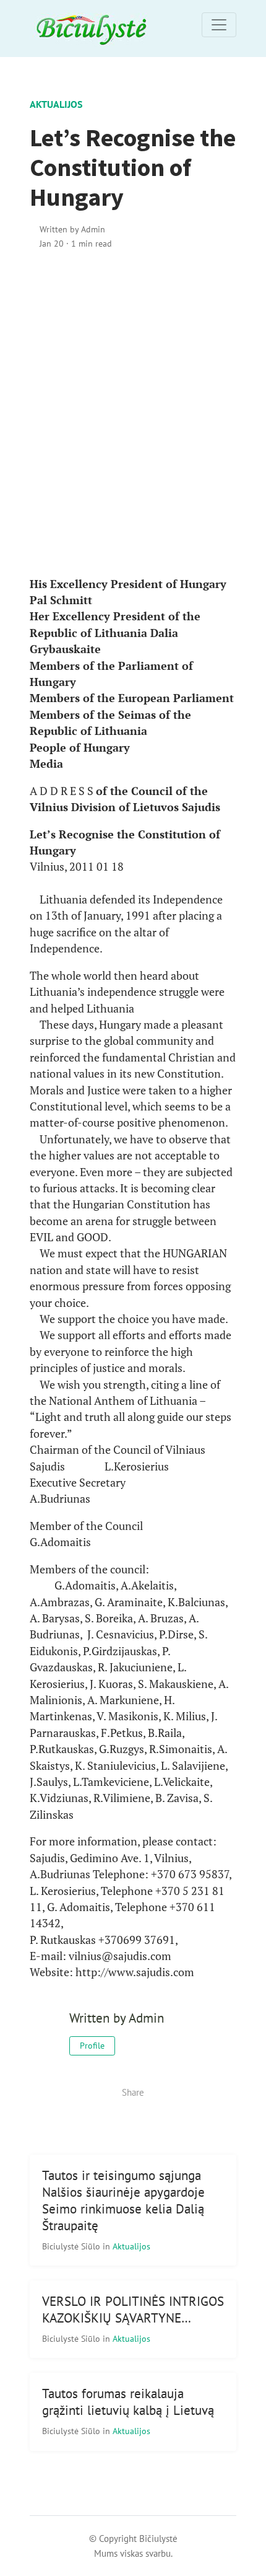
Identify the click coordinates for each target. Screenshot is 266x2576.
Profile (92, 2046)
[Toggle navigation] (219, 25)
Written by (72, 229)
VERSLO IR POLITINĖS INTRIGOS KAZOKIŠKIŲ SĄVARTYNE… (133, 2310)
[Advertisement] (133, 413)
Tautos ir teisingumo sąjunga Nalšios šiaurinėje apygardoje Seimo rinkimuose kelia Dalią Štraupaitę (123, 2200)
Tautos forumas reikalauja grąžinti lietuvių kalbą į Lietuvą (128, 2402)
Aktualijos (56, 104)
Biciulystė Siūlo (72, 2246)
